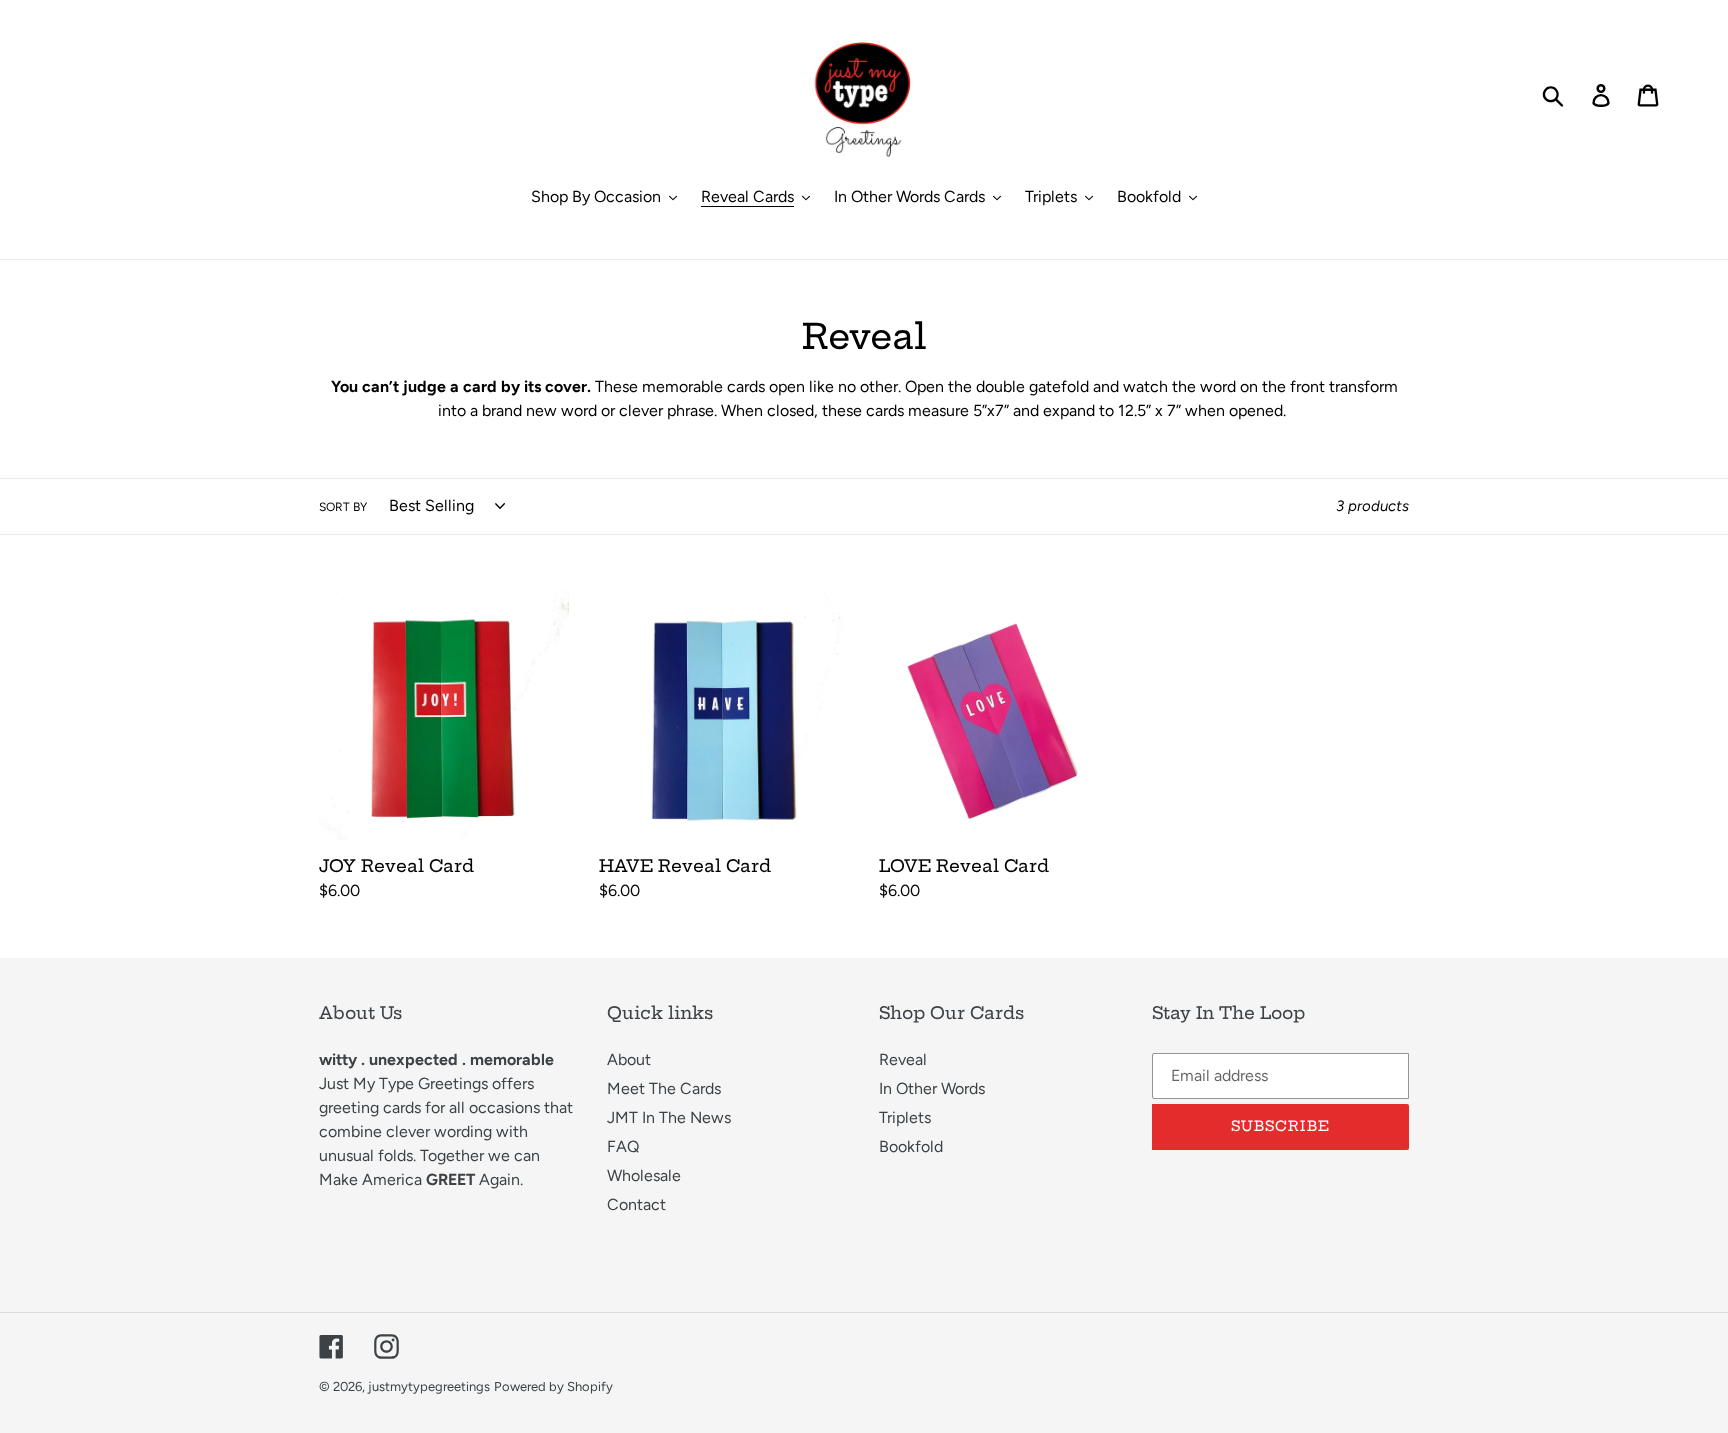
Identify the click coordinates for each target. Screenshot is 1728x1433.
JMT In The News (669, 1117)
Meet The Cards (664, 1088)
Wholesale (644, 1175)
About (629, 1059)
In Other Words (932, 1088)
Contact (636, 1204)
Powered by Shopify (553, 1386)
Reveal (903, 1059)
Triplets (905, 1117)
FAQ (623, 1146)
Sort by (343, 507)
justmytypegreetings (429, 1386)
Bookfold (911, 1146)
